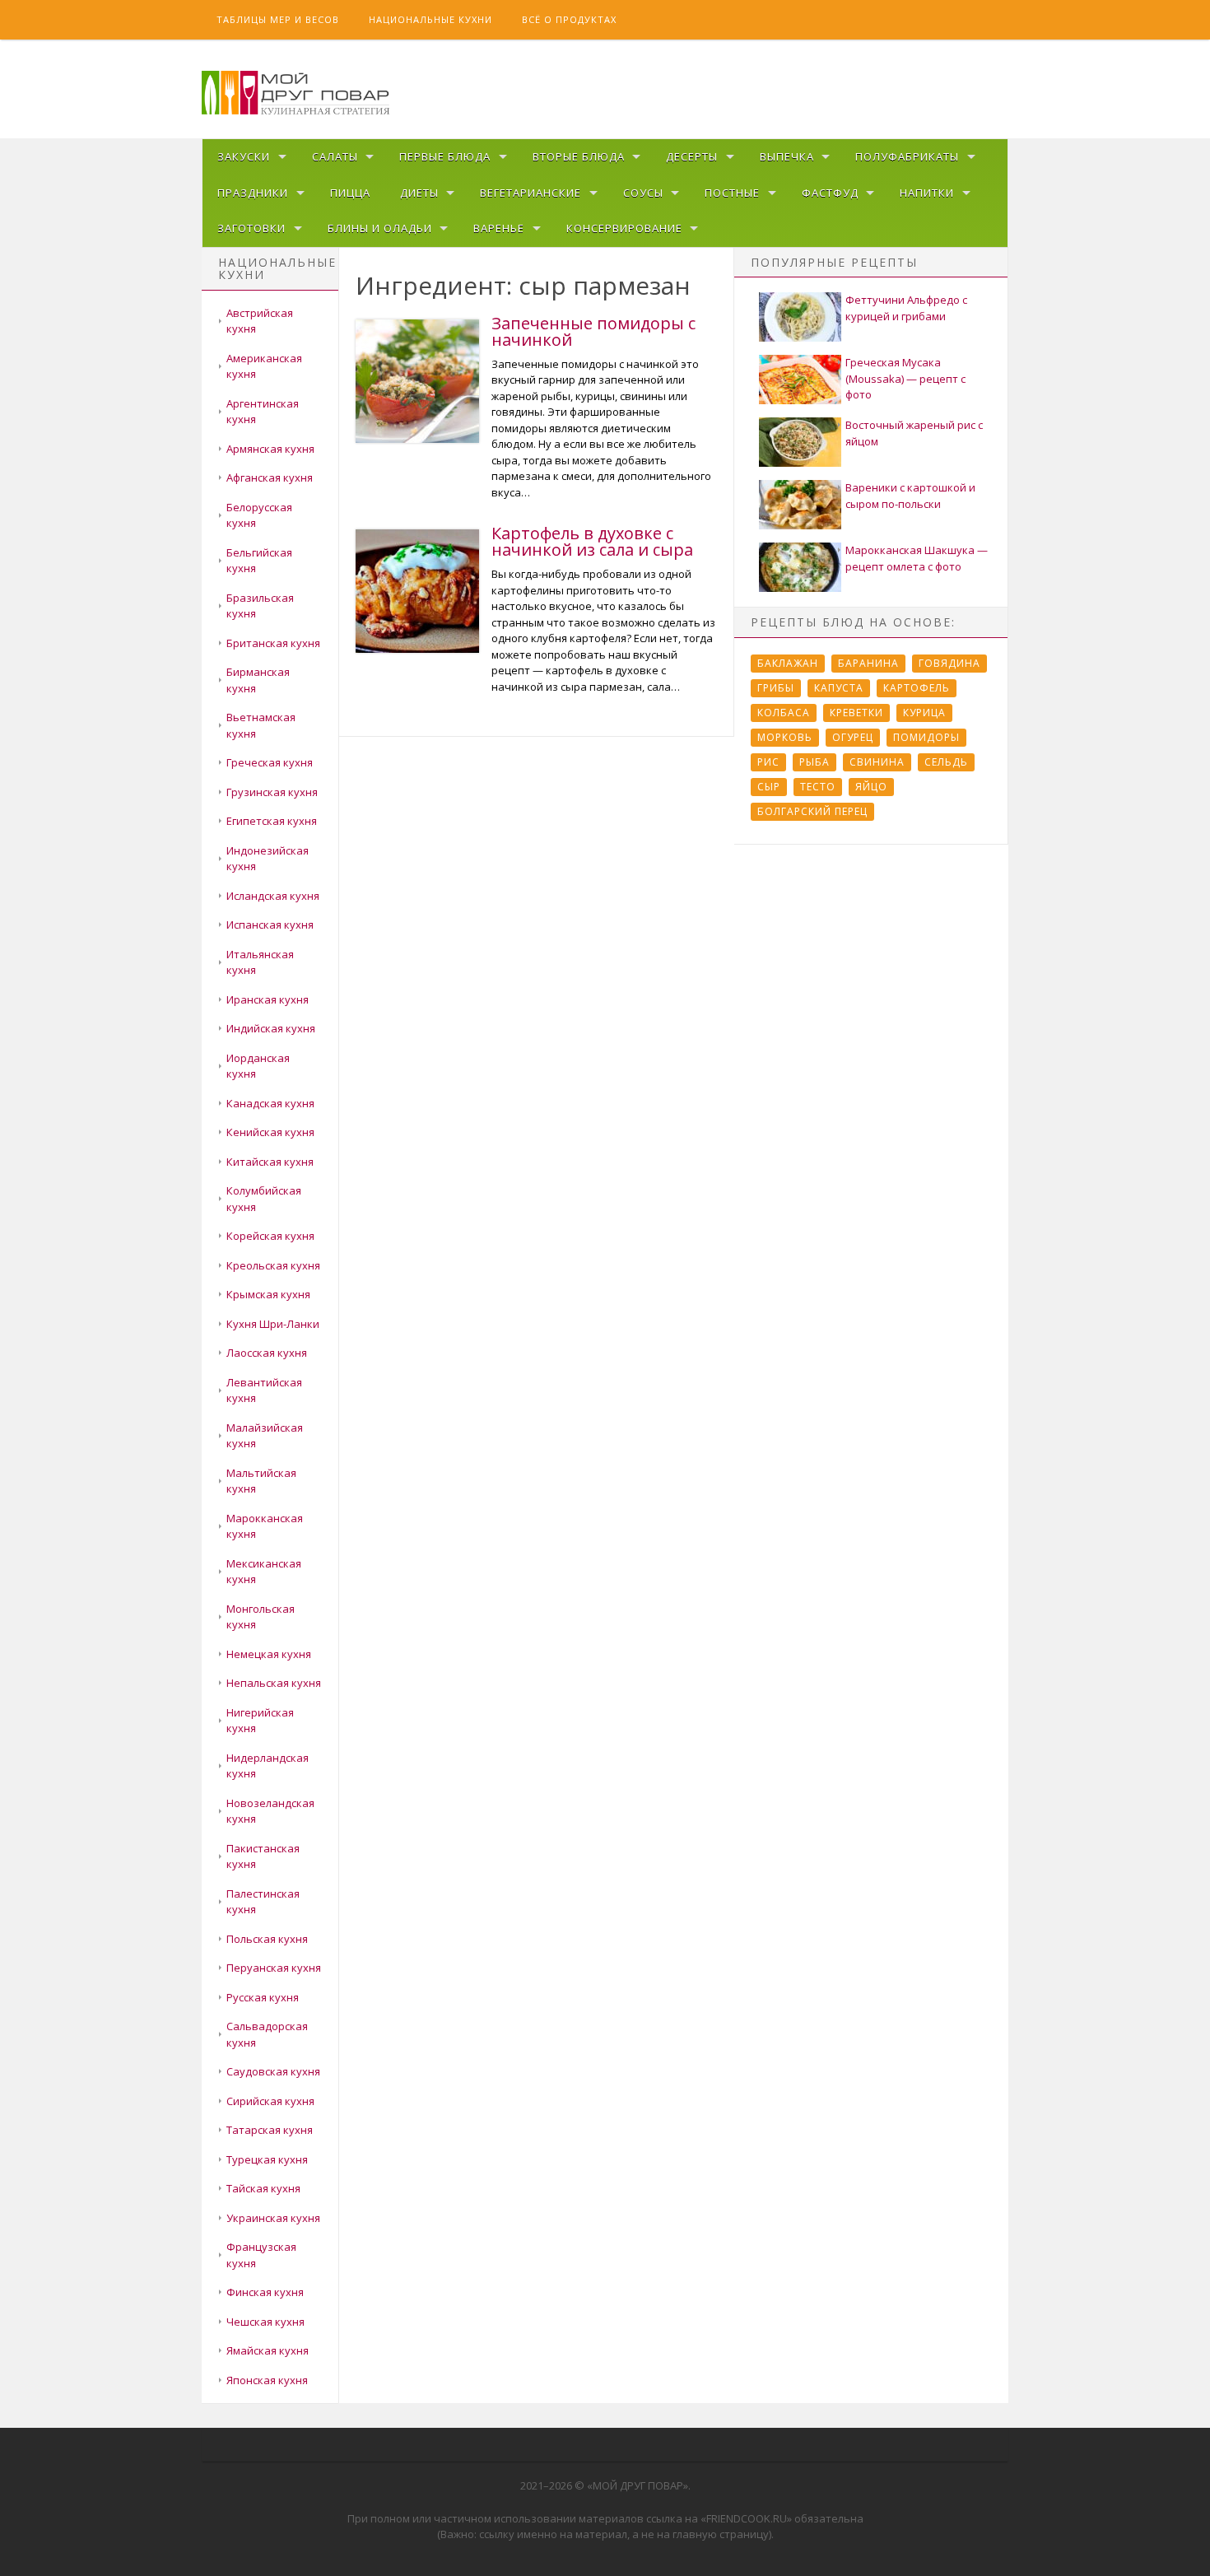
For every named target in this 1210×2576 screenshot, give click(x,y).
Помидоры (926, 737)
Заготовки (251, 228)
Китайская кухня (270, 1162)
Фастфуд (830, 193)
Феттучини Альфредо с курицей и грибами (906, 308)
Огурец (853, 737)
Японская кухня (267, 2380)
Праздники (253, 193)
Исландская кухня (273, 896)
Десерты (692, 156)
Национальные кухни (430, 19)
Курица (924, 713)
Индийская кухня (271, 1028)
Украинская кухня (273, 2218)
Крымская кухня (268, 1294)
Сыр (769, 787)
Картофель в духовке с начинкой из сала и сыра (592, 541)
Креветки (856, 713)
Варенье (499, 228)
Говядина (949, 663)
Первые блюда (445, 156)
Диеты (419, 193)
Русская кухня (263, 1997)
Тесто (818, 787)
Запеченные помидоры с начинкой (593, 331)
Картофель (917, 688)
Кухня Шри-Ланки (273, 1324)
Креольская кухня (273, 1265)
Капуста (839, 688)
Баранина (868, 663)
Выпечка (787, 156)
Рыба (814, 762)
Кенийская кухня (270, 1132)
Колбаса (784, 713)
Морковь (785, 737)
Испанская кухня (270, 925)
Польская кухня (267, 1939)
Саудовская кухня (273, 2071)
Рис (768, 762)
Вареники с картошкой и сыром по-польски (910, 496)
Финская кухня (265, 2292)
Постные (732, 193)
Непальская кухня (274, 1683)
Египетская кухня (272, 821)
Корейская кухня (270, 1236)
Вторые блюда (579, 156)
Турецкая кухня (267, 2159)
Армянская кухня (270, 449)
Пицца (350, 193)
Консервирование (624, 228)
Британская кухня (273, 643)
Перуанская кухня (274, 1968)
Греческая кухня (270, 762)
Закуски (244, 156)
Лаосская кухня (267, 1353)
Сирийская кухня (270, 2101)
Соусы (643, 193)
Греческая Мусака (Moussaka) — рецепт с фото (905, 378)
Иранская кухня (268, 999)
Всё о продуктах (569, 19)
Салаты (335, 156)
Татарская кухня (270, 2130)
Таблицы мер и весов (278, 19)
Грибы (776, 688)
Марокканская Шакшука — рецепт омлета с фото (917, 558)
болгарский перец (812, 811)
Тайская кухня (263, 2188)
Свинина (877, 762)
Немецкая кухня (269, 1654)
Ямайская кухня (268, 2350)
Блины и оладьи (380, 228)
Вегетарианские (531, 193)
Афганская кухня (270, 477)
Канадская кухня (270, 1103)
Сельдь (946, 762)
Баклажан (788, 663)
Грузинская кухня (272, 792)
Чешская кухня (265, 2322)
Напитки (927, 193)
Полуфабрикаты (907, 156)
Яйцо (871, 787)
